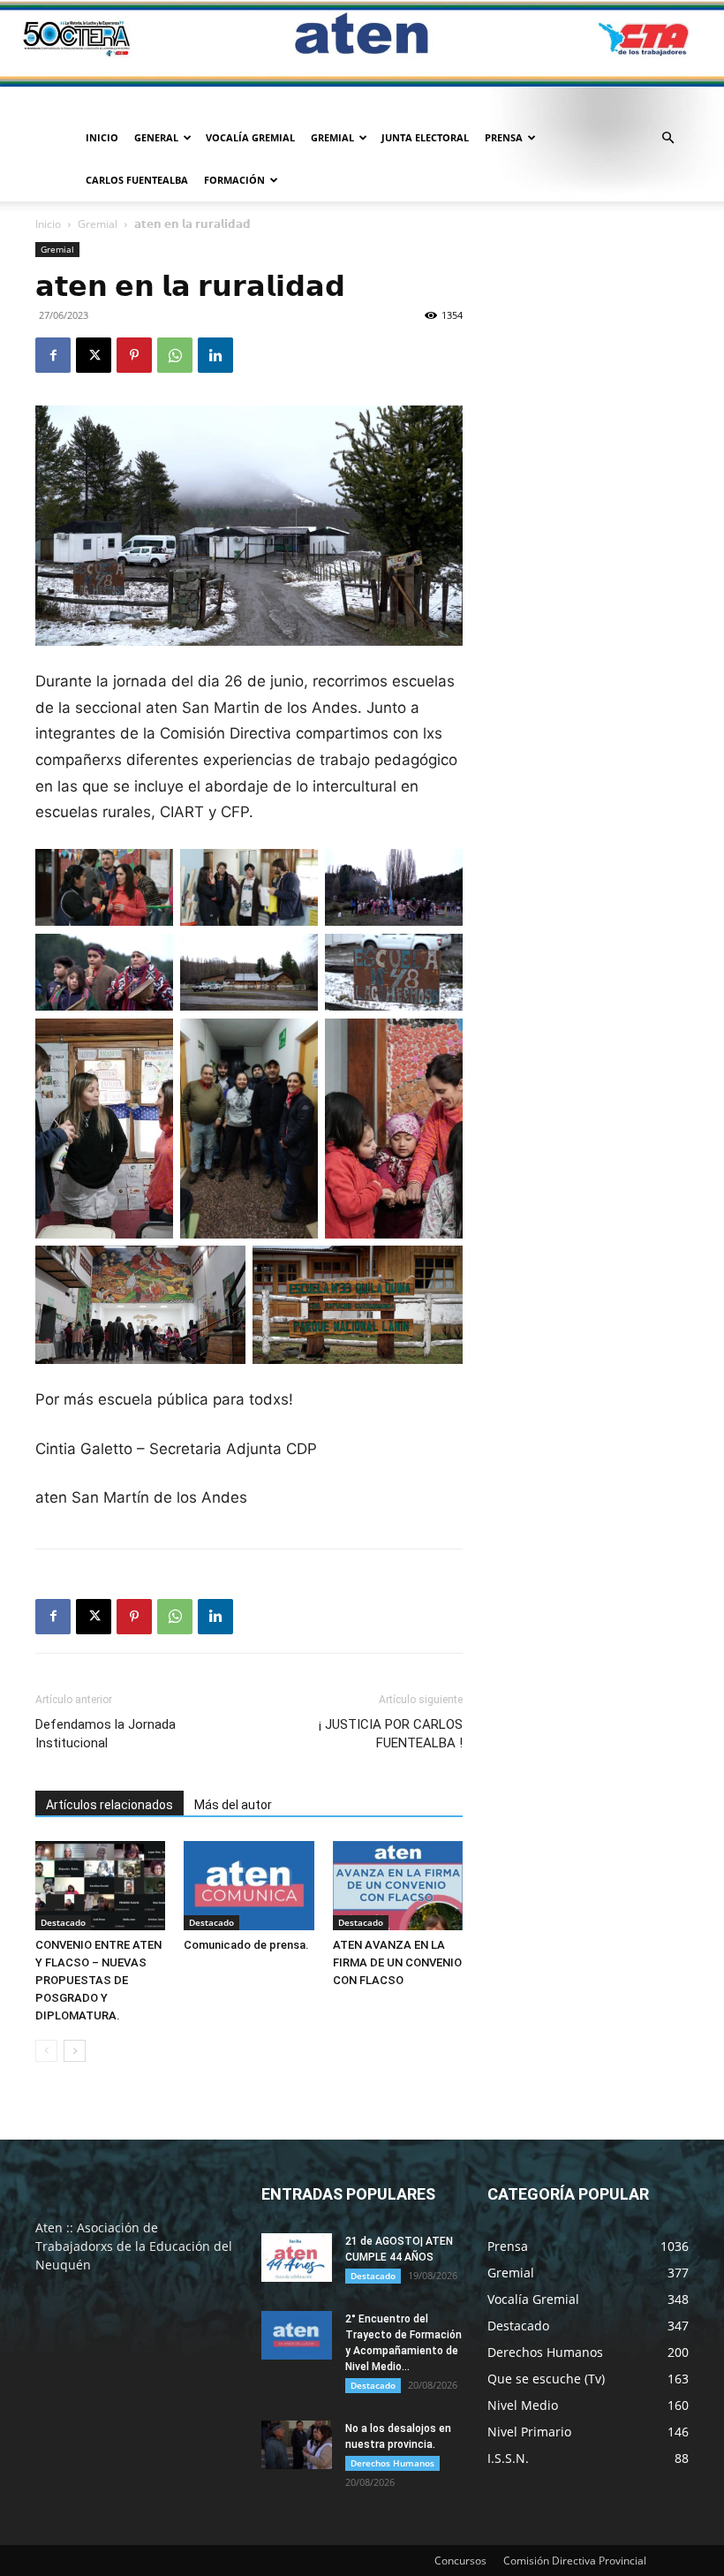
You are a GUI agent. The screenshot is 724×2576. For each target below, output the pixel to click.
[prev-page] (46, 2051)
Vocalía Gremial (250, 137)
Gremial (332, 137)
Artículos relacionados (109, 1805)
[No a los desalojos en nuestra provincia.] (297, 2445)
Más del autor (233, 1805)
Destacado (63, 1922)
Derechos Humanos (392, 2463)
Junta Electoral (425, 137)
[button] (667, 138)
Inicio (102, 137)
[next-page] (75, 2051)
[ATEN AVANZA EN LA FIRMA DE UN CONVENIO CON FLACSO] (398, 1886)
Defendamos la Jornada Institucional (106, 1734)
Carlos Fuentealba (137, 180)
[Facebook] (53, 355)
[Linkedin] (215, 355)
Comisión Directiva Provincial (575, 2561)
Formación (234, 180)
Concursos (460, 2561)
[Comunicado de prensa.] (249, 1886)
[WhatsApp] (175, 355)
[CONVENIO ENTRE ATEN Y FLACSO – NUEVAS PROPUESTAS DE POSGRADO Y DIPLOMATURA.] (100, 1886)
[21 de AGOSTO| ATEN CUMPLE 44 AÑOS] (297, 2258)
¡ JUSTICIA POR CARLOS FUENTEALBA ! (391, 1734)
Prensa (504, 137)
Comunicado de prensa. (246, 1945)
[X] (94, 355)
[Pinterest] (134, 355)
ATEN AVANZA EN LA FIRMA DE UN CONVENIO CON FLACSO (397, 1962)
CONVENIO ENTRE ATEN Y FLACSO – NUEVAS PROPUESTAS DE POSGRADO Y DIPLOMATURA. (98, 1980)
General (156, 137)
